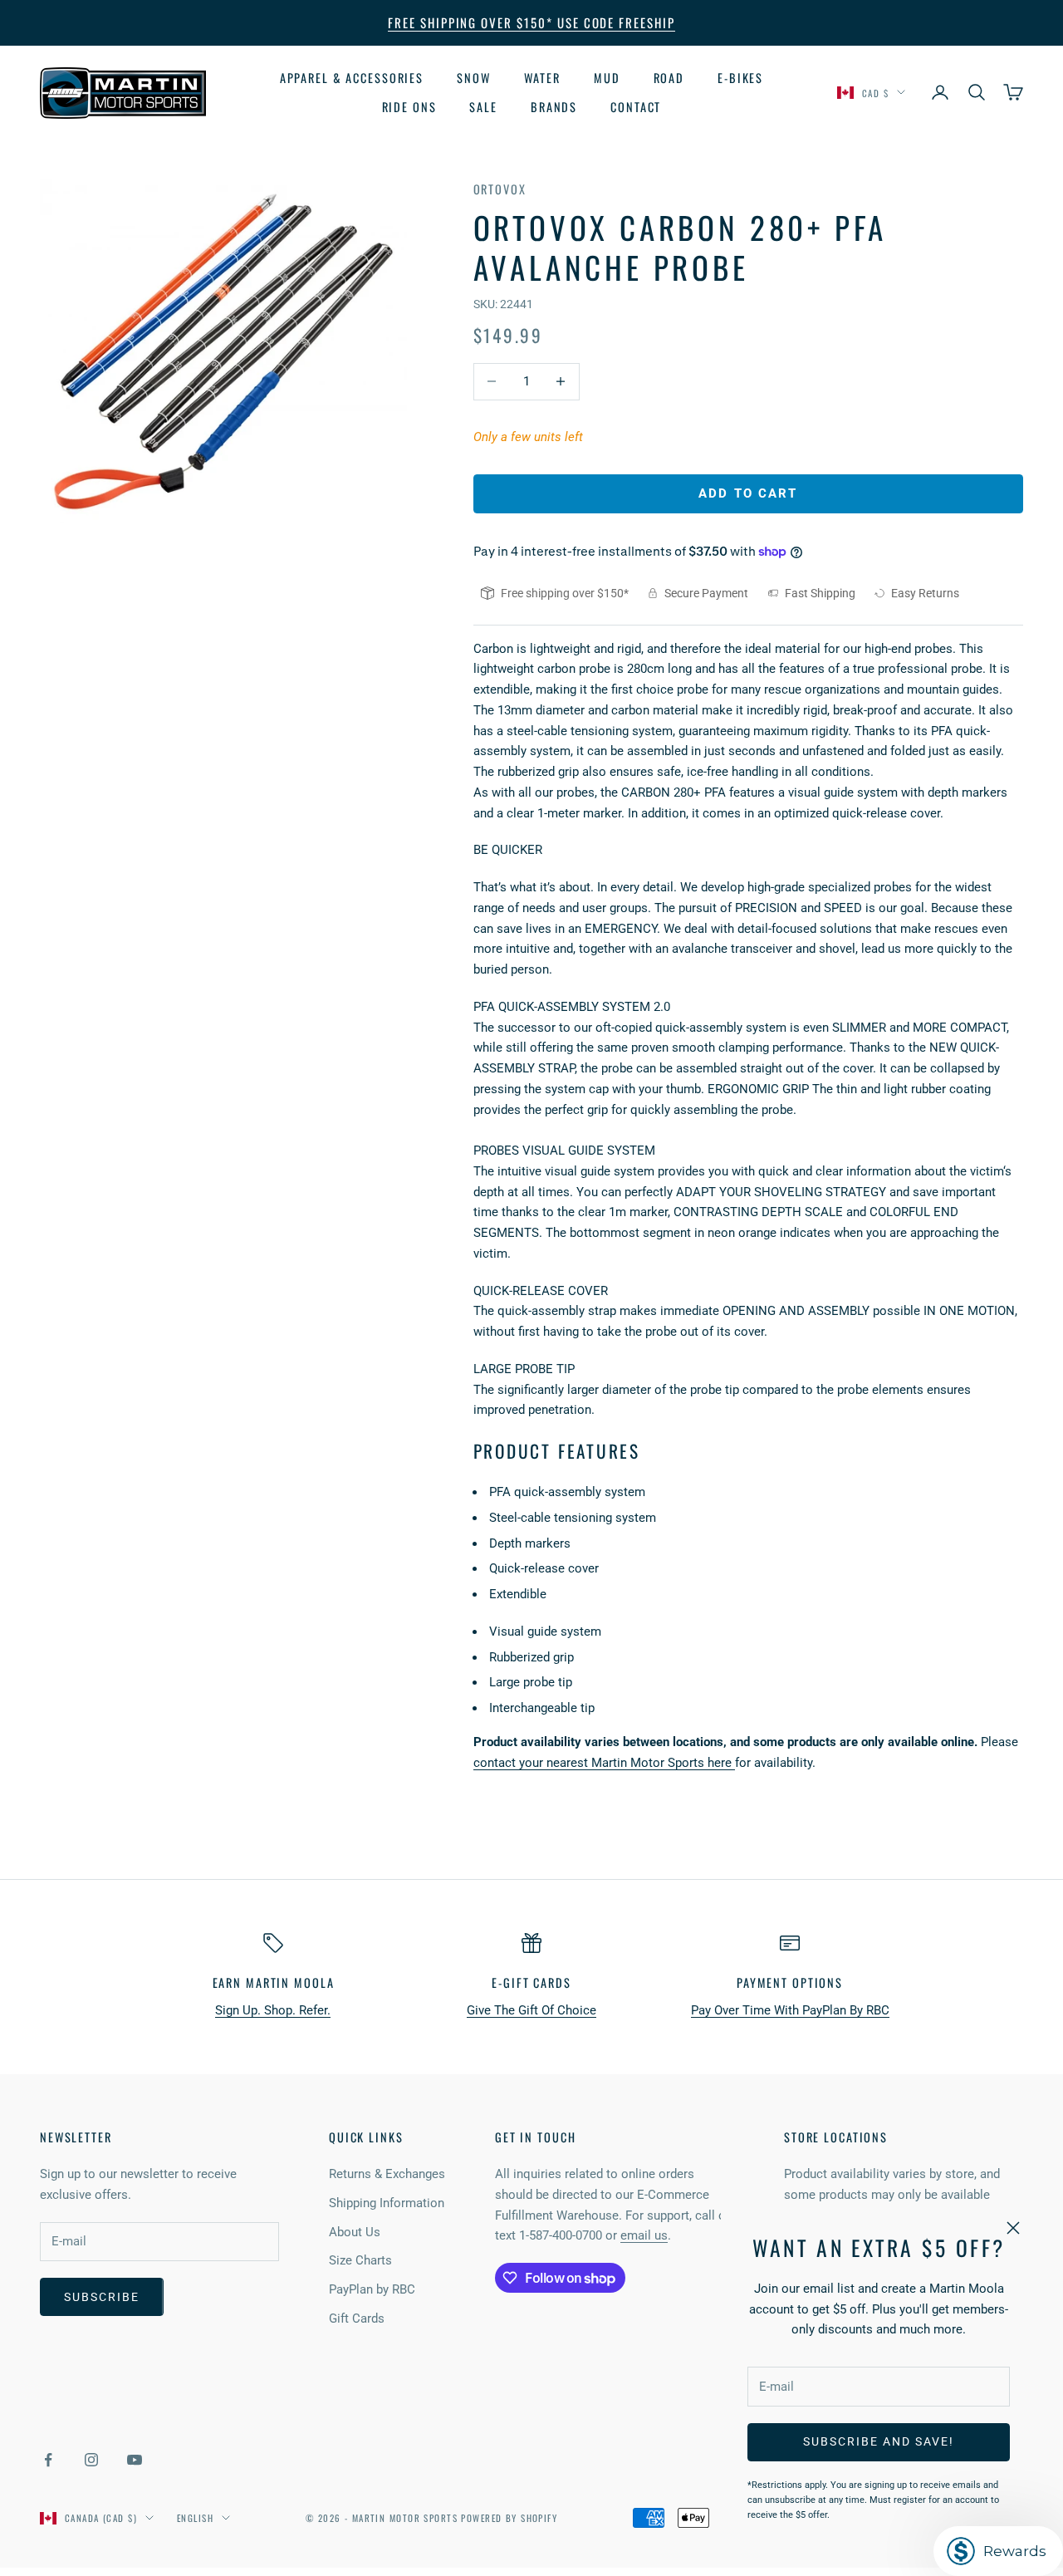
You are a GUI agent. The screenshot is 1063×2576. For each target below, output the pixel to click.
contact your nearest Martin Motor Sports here (604, 1763)
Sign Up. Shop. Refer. (273, 2010)
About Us (355, 2232)
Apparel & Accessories (352, 78)
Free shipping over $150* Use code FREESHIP (531, 22)
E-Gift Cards (531, 1982)
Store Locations (836, 2137)
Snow (474, 78)
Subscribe (102, 2297)
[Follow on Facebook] (48, 2460)
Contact (636, 106)
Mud (607, 78)
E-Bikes (740, 78)
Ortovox (500, 189)
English (195, 2518)
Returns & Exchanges (387, 2174)
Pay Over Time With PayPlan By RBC (790, 2010)
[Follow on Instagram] (91, 2460)
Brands (554, 106)
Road (669, 78)
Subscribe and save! (878, 2441)
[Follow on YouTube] (135, 2460)
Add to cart (748, 493)
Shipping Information (387, 2203)
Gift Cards (357, 2318)
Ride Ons (409, 106)
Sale (483, 106)
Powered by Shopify (509, 2518)
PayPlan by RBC (372, 2289)
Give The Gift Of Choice (531, 2010)
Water (542, 78)
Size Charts (360, 2260)
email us (644, 2235)
